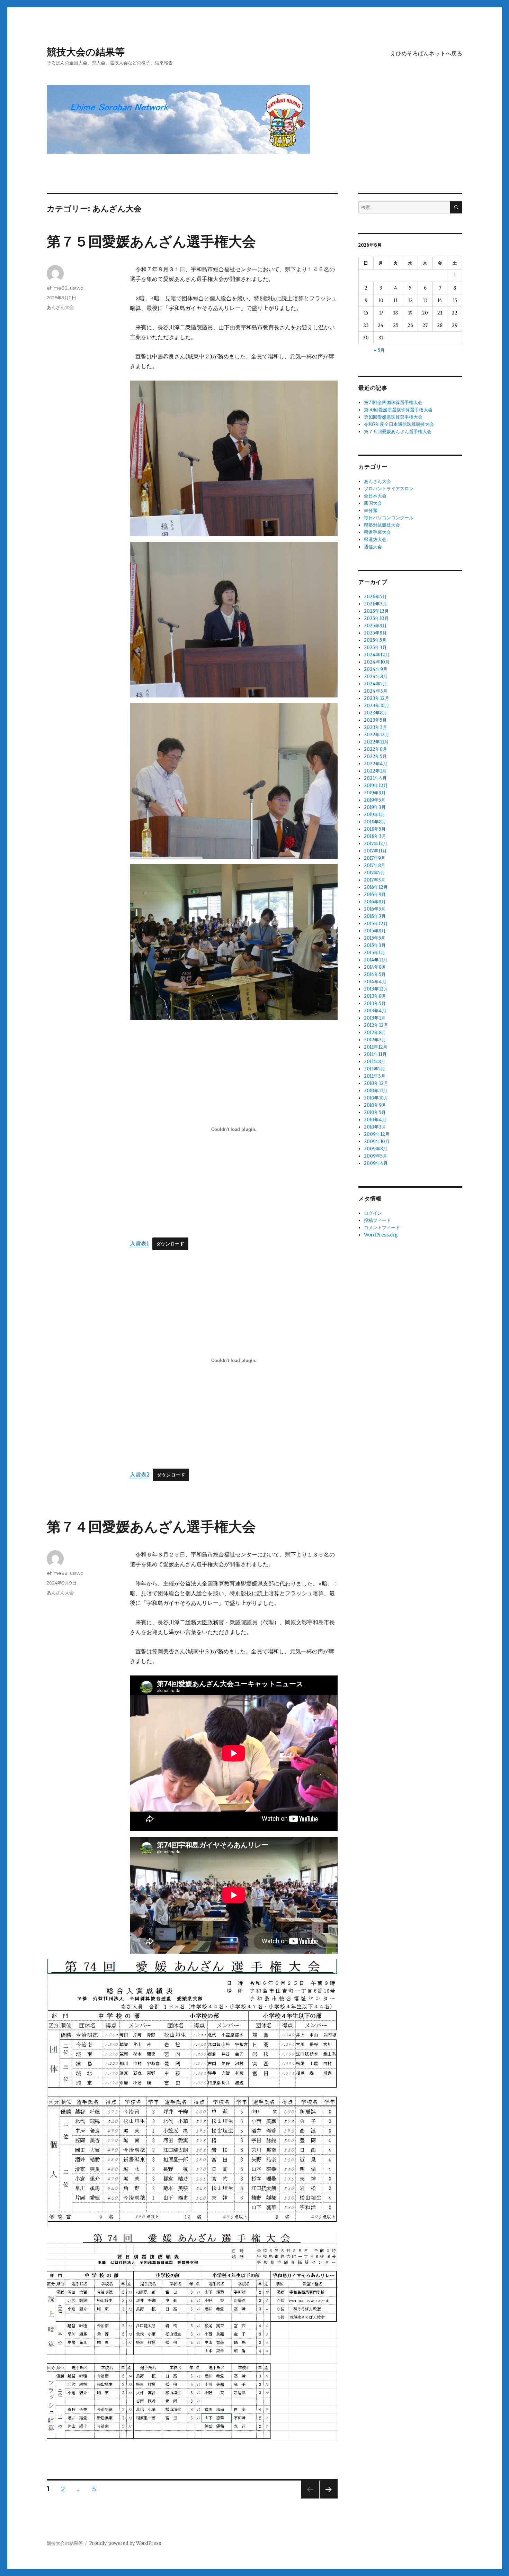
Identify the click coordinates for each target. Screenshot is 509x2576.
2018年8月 (375, 822)
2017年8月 (375, 865)
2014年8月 (375, 967)
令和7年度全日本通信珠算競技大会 (399, 424)
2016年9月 (375, 894)
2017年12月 (376, 844)
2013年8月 (375, 996)
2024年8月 (376, 677)
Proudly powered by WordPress (125, 2543)
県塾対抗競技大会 (382, 525)
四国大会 (373, 503)
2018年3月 (375, 836)
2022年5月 (375, 756)
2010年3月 (375, 1127)
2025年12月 (376, 611)
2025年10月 (376, 618)
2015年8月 (375, 931)
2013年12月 (376, 989)
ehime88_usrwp (65, 288)
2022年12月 (377, 735)
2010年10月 (376, 1098)
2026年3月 (376, 604)
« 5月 (379, 350)
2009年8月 (376, 1149)
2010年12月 (376, 1083)
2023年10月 (377, 706)
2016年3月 (375, 916)
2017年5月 (374, 873)
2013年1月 (375, 1018)
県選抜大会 (375, 540)
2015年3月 (375, 945)
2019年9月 (375, 793)
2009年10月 (377, 1141)
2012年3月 (375, 1040)
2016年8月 (375, 902)
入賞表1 (139, 1243)
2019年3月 (375, 807)
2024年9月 (376, 669)
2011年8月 (375, 1062)
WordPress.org (381, 1235)
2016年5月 (375, 909)
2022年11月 (376, 742)
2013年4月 (375, 1011)
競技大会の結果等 (86, 52)
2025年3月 (375, 647)
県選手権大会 (377, 532)
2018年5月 (375, 829)
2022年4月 (376, 764)
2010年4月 (375, 1120)
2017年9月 (375, 858)
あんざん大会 (60, 307)
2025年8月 (375, 633)
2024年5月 (376, 684)
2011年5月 (374, 1069)
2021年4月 (375, 778)
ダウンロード (170, 1244)
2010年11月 (376, 1091)
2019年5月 (375, 800)
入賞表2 (140, 1474)
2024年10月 (377, 662)
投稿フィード (377, 1220)
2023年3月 (376, 727)
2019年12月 (376, 785)
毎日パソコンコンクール (389, 518)
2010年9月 (375, 1105)
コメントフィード (382, 1228)
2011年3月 (375, 1076)
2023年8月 (376, 713)
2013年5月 (375, 1003)
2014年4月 (375, 982)
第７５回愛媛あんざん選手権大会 (151, 241)
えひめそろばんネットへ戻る (426, 53)
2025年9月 (375, 626)
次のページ (326, 2498)
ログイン (373, 1213)
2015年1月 (374, 953)
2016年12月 (376, 887)
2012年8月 (375, 1033)
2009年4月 (376, 1163)
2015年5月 (375, 938)
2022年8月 (376, 749)
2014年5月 (375, 974)
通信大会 (373, 547)
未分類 (371, 510)
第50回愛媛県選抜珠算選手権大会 (398, 410)
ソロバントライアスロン (389, 489)
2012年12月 (376, 1025)
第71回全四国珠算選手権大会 (393, 403)
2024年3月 (376, 691)
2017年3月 (375, 880)
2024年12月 (377, 655)
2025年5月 (375, 640)
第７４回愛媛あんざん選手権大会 (151, 1527)
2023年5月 (375, 720)
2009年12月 (377, 1134)
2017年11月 (375, 851)
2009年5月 (376, 1156)
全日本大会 (375, 496)
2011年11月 (375, 1054)
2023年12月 (377, 698)
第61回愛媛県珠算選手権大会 (393, 417)
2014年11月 (376, 960)
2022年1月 (375, 771)
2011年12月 (376, 1047)
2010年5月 (375, 1112)
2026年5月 (375, 597)
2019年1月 (374, 815)
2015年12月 (376, 924)
